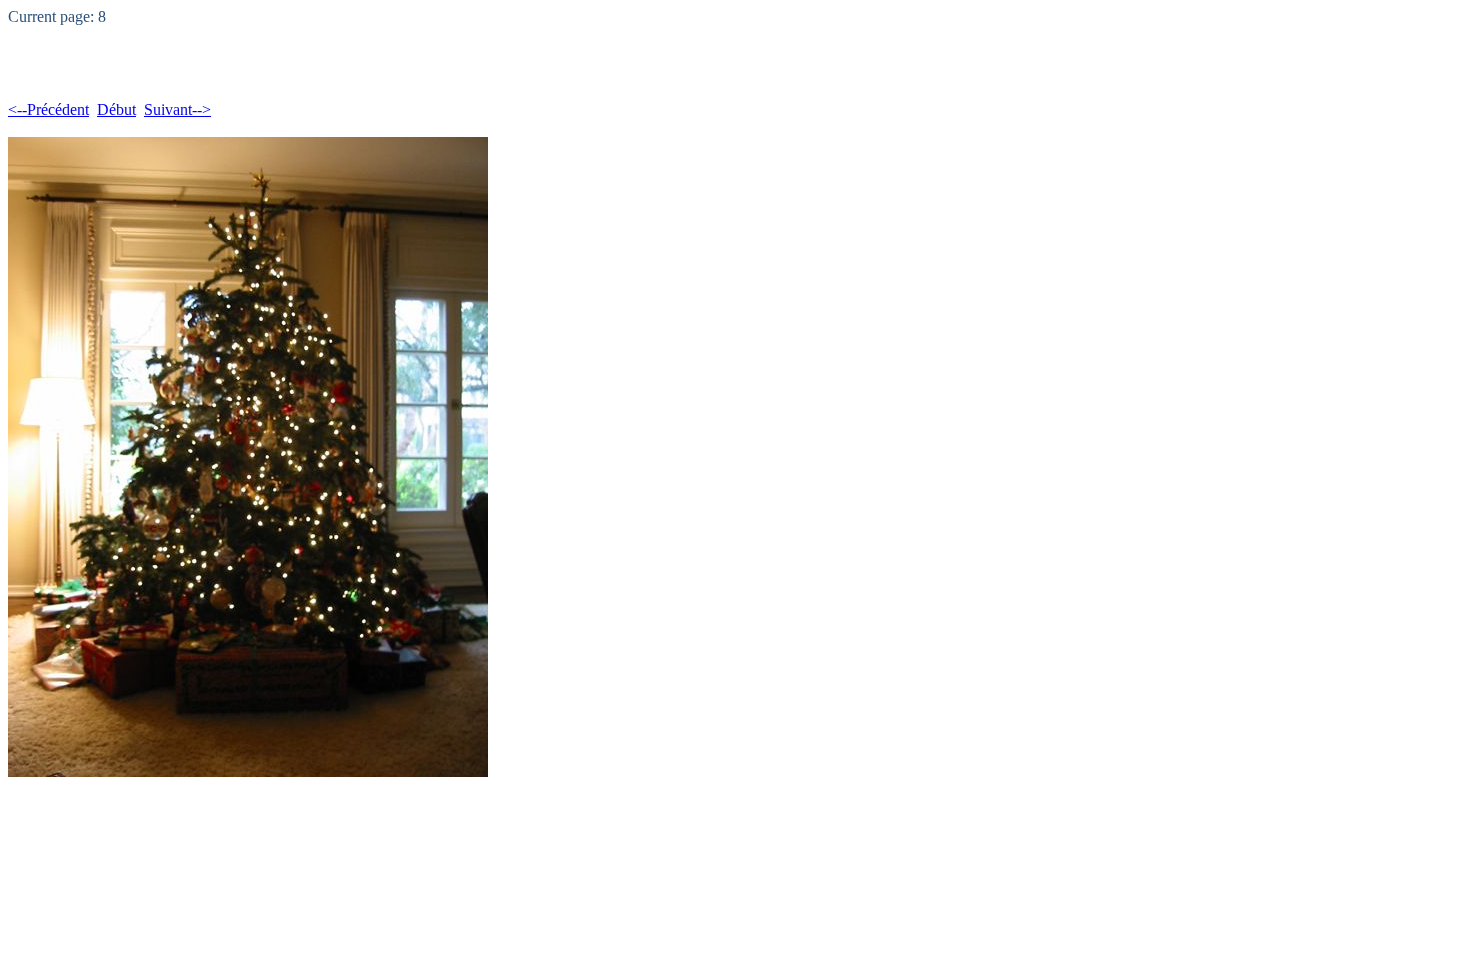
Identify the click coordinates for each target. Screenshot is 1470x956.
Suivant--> (177, 109)
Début (116, 109)
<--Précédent (48, 109)
